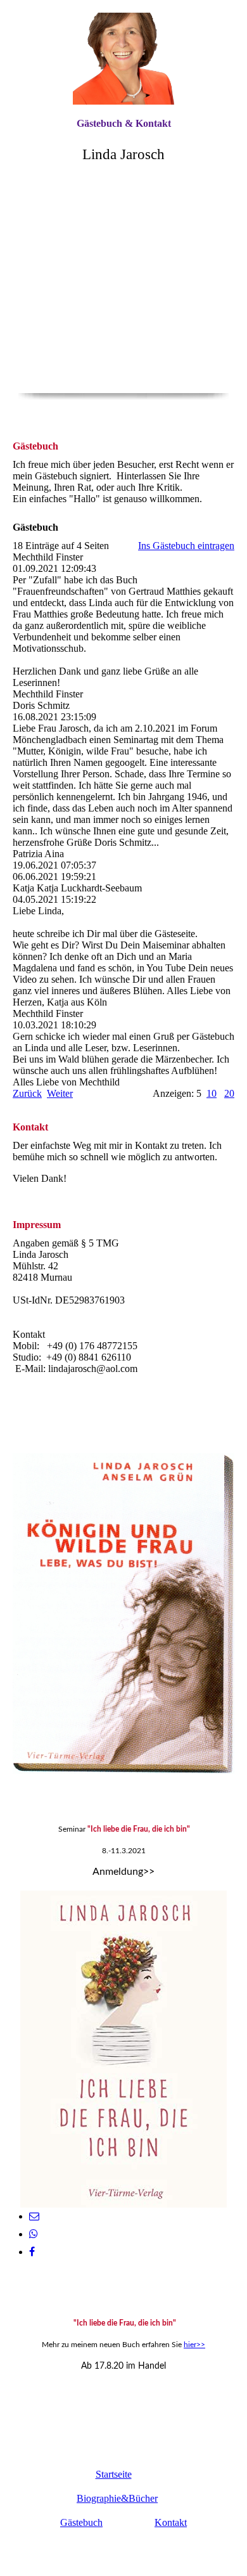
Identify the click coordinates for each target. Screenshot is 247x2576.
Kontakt (171, 2522)
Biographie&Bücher (117, 2498)
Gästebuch (81, 2522)
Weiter (60, 1093)
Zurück (27, 1093)
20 (229, 1093)
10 (212, 1093)
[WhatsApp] (34, 2234)
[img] (123, 59)
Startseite (114, 2474)
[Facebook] (32, 2252)
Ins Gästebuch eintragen (186, 546)
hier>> (194, 2345)
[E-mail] (34, 2216)
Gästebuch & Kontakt (124, 123)
